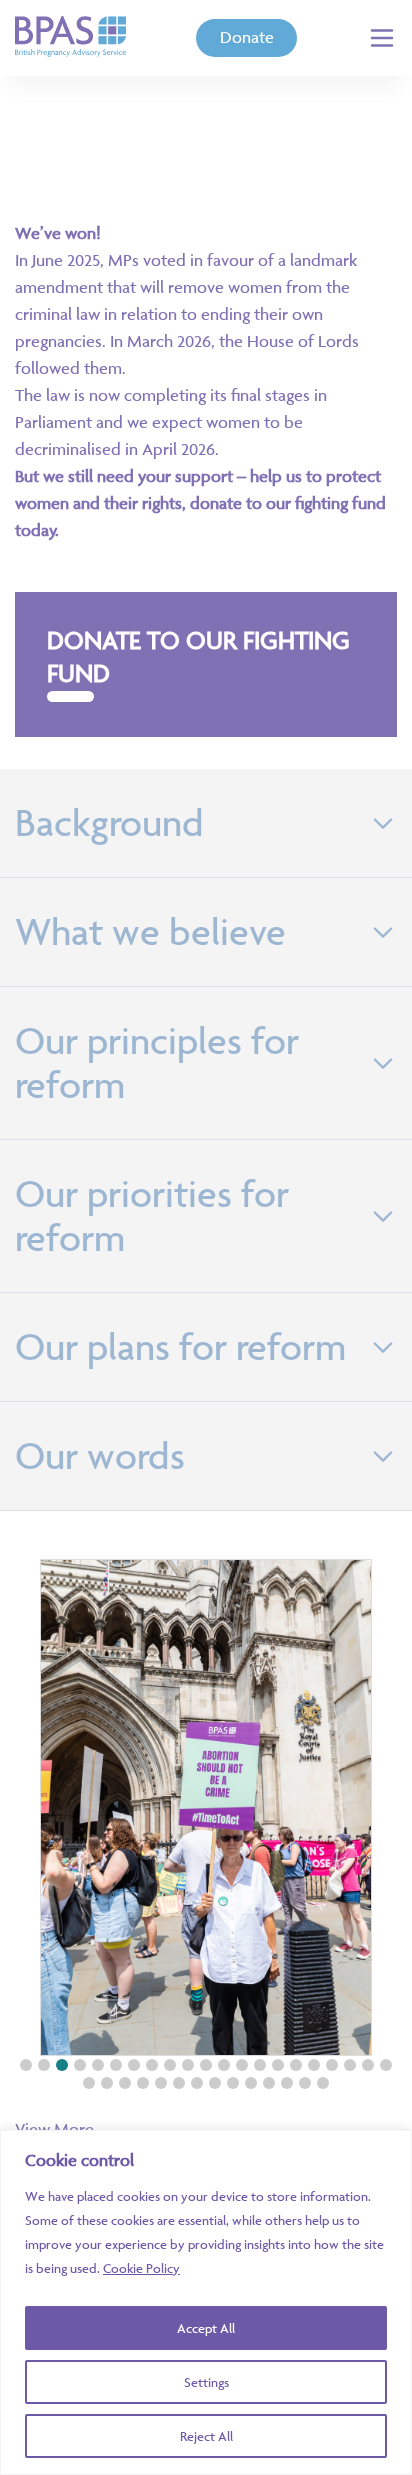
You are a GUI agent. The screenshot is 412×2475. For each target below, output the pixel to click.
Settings (206, 2382)
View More (54, 2129)
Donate (247, 37)
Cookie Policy (141, 2268)
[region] (206, 2302)
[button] (26, 2065)
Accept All (206, 2328)
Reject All (206, 2436)
